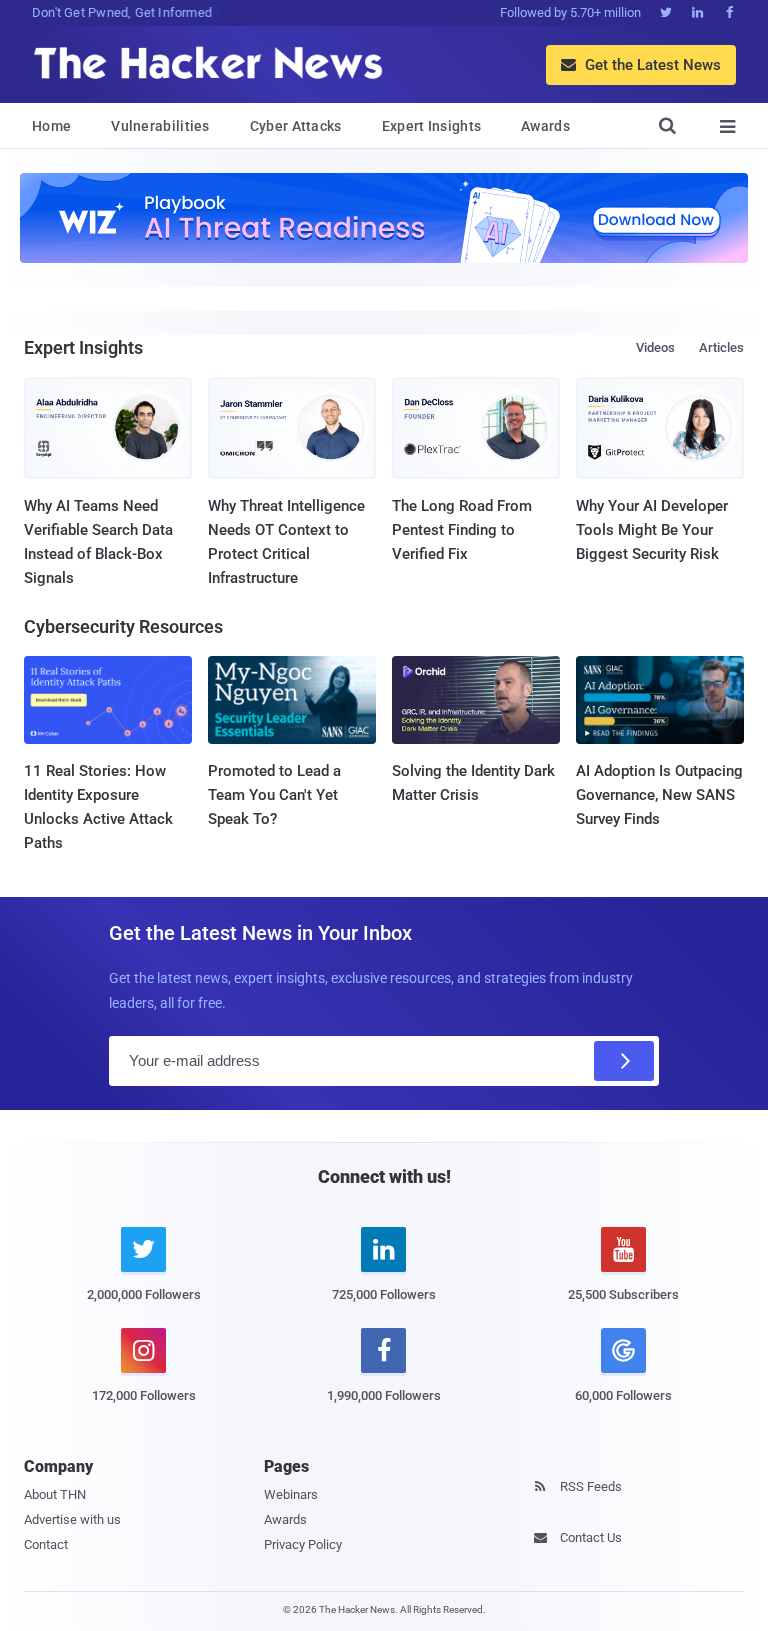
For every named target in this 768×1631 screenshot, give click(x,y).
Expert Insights (432, 126)
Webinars (291, 1494)
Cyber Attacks (296, 126)
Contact (46, 1544)
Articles (721, 347)
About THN (55, 1494)
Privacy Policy (303, 1544)
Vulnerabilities (160, 126)
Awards (545, 126)
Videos (655, 347)
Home (51, 126)
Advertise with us (72, 1519)
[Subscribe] (624, 1061)
